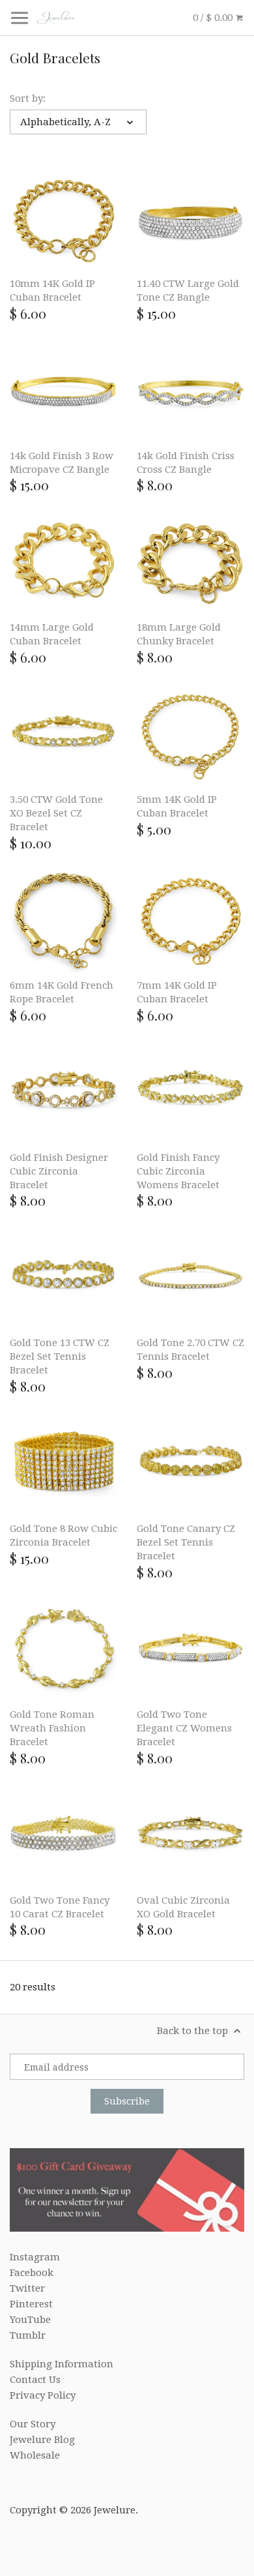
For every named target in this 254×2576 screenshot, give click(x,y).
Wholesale (35, 2455)
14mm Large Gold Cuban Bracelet (52, 634)
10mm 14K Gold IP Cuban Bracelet (52, 291)
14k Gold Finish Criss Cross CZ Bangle (186, 463)
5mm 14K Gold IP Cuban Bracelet (177, 806)
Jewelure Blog (42, 2440)
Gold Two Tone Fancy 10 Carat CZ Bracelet (60, 1907)
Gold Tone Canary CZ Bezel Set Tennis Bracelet (186, 1542)
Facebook (32, 2273)
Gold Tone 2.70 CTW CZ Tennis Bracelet (190, 1350)
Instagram (35, 2257)
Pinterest (31, 2304)
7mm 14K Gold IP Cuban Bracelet (177, 992)
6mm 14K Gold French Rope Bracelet (62, 992)
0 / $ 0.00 (214, 18)
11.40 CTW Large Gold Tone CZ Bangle (188, 291)
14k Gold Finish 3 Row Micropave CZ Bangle (62, 463)
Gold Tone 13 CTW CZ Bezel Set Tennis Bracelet (60, 1356)
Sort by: (28, 98)
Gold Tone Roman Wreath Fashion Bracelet (52, 1728)
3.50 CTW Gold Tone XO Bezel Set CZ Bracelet (56, 813)
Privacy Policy (43, 2395)
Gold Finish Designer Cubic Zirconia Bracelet (59, 1171)
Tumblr (28, 2335)
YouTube (30, 2320)
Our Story (33, 2424)
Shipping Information (62, 2364)
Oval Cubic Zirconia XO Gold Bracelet (183, 1907)
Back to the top (194, 2031)
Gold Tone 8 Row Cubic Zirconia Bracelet (63, 1535)
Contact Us (35, 2380)
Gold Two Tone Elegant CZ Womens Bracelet (184, 1728)
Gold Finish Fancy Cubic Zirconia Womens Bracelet (178, 1171)
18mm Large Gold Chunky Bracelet (179, 634)
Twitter (27, 2288)
